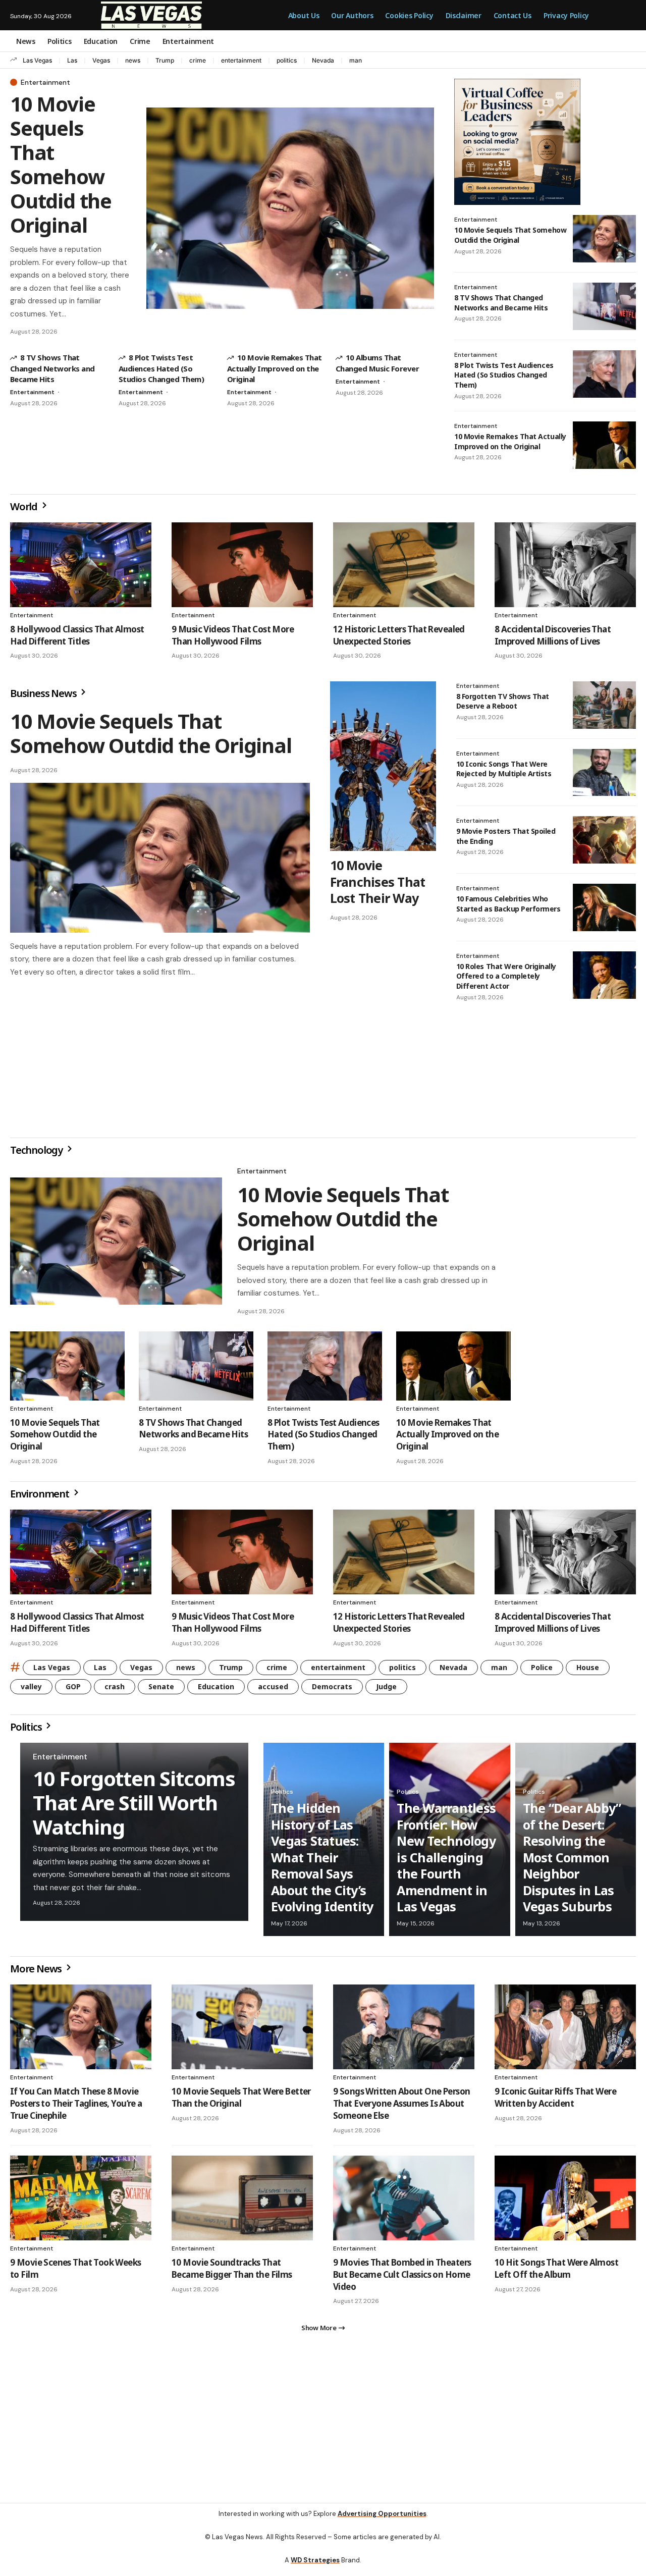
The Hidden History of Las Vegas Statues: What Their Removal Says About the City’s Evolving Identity (322, 1861)
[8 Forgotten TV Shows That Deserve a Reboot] (604, 705)
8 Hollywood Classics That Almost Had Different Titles (77, 635)
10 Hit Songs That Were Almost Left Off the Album (556, 2272)
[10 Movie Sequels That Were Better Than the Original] (242, 2031)
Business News (44, 693)
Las (72, 60)
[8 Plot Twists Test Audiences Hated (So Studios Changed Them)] (604, 374)
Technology (37, 1154)
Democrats (332, 1690)
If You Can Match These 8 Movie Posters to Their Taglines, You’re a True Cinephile (76, 2107)
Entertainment (45, 82)
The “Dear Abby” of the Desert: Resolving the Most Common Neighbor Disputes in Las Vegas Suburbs (572, 1861)
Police (542, 1671)
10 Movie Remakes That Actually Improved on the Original (275, 368)
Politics (27, 1731)
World (25, 506)
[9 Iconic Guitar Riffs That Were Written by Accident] (565, 2031)
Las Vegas (37, 60)
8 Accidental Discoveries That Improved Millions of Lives (553, 635)
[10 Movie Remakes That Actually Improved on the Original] (604, 445)
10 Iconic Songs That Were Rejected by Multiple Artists (504, 769)
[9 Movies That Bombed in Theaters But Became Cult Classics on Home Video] (404, 2202)
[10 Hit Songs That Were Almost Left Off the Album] (565, 2202)
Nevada (323, 60)
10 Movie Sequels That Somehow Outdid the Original (61, 164)
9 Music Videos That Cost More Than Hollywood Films (233, 635)
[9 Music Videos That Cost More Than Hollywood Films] (242, 565)
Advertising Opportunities (382, 2522)
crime (198, 60)
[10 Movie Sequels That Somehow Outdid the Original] (290, 208)
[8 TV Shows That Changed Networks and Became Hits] (604, 306)
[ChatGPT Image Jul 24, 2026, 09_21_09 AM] (517, 141)
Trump (165, 60)
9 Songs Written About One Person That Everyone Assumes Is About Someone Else (401, 2107)
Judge (386, 1690)
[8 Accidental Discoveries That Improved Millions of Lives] (565, 565)
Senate (161, 1690)
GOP (73, 1690)
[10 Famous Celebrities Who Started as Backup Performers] (604, 907)
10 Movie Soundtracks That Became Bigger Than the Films (232, 2272)
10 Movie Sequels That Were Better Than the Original (241, 2101)
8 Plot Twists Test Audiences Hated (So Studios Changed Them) (161, 368)
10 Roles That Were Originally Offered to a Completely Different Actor (506, 976)
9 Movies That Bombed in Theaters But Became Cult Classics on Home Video (402, 2278)
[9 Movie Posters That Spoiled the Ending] (604, 840)
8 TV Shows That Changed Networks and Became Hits (52, 368)
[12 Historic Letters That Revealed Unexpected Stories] (404, 565)
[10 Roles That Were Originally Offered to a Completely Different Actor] (604, 975)
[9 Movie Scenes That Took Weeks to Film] (81, 2202)
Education (216, 1690)
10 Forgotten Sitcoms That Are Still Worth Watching (134, 1807)
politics (287, 60)
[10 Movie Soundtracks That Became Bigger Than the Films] (242, 2202)
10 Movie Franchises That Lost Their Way (378, 881)
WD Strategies (315, 2568)
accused (273, 1690)
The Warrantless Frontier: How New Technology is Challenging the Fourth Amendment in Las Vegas (446, 1861)
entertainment (241, 60)
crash (115, 1690)
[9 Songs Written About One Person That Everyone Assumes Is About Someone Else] (404, 2031)
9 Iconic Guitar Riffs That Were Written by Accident (555, 2101)
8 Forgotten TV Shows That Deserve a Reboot (503, 701)
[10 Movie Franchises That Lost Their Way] (383, 766)
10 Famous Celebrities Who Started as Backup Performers (508, 904)
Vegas (101, 60)
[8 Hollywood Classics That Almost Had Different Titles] (81, 565)
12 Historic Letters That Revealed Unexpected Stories (399, 635)
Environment (41, 1498)
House (588, 1671)
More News (37, 1973)
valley (31, 1690)
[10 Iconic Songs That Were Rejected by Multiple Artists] (604, 773)
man (356, 60)
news (133, 60)
